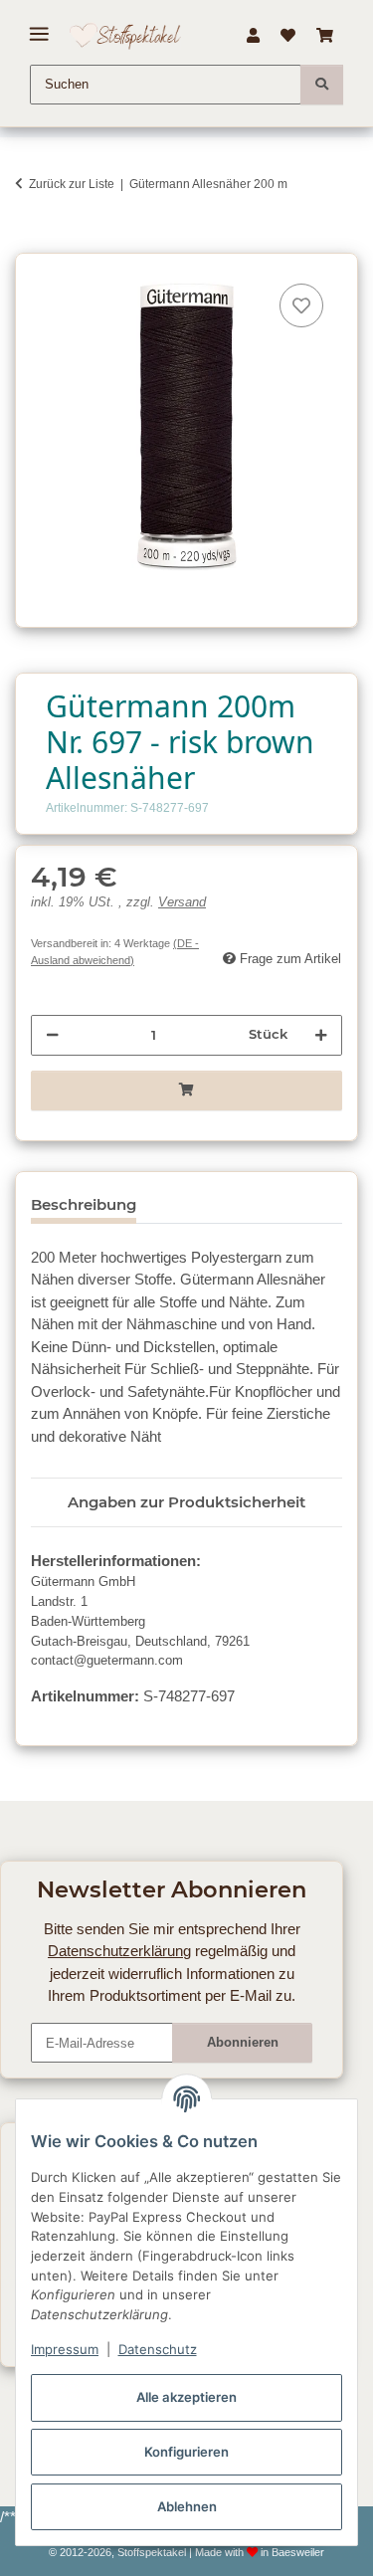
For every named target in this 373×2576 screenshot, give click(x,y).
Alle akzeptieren (186, 2397)
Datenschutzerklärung (119, 1951)
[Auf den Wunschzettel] (301, 305)
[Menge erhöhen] (321, 1035)
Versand (182, 902)
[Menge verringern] (52, 1035)
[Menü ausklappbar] (39, 26)
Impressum (65, 2349)
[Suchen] (322, 85)
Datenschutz (158, 2349)
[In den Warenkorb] (30, 242)
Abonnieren (243, 2042)
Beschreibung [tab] (84, 1204)
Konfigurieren (186, 2452)
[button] (253, 36)
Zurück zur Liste (72, 184)
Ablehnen (187, 2506)
